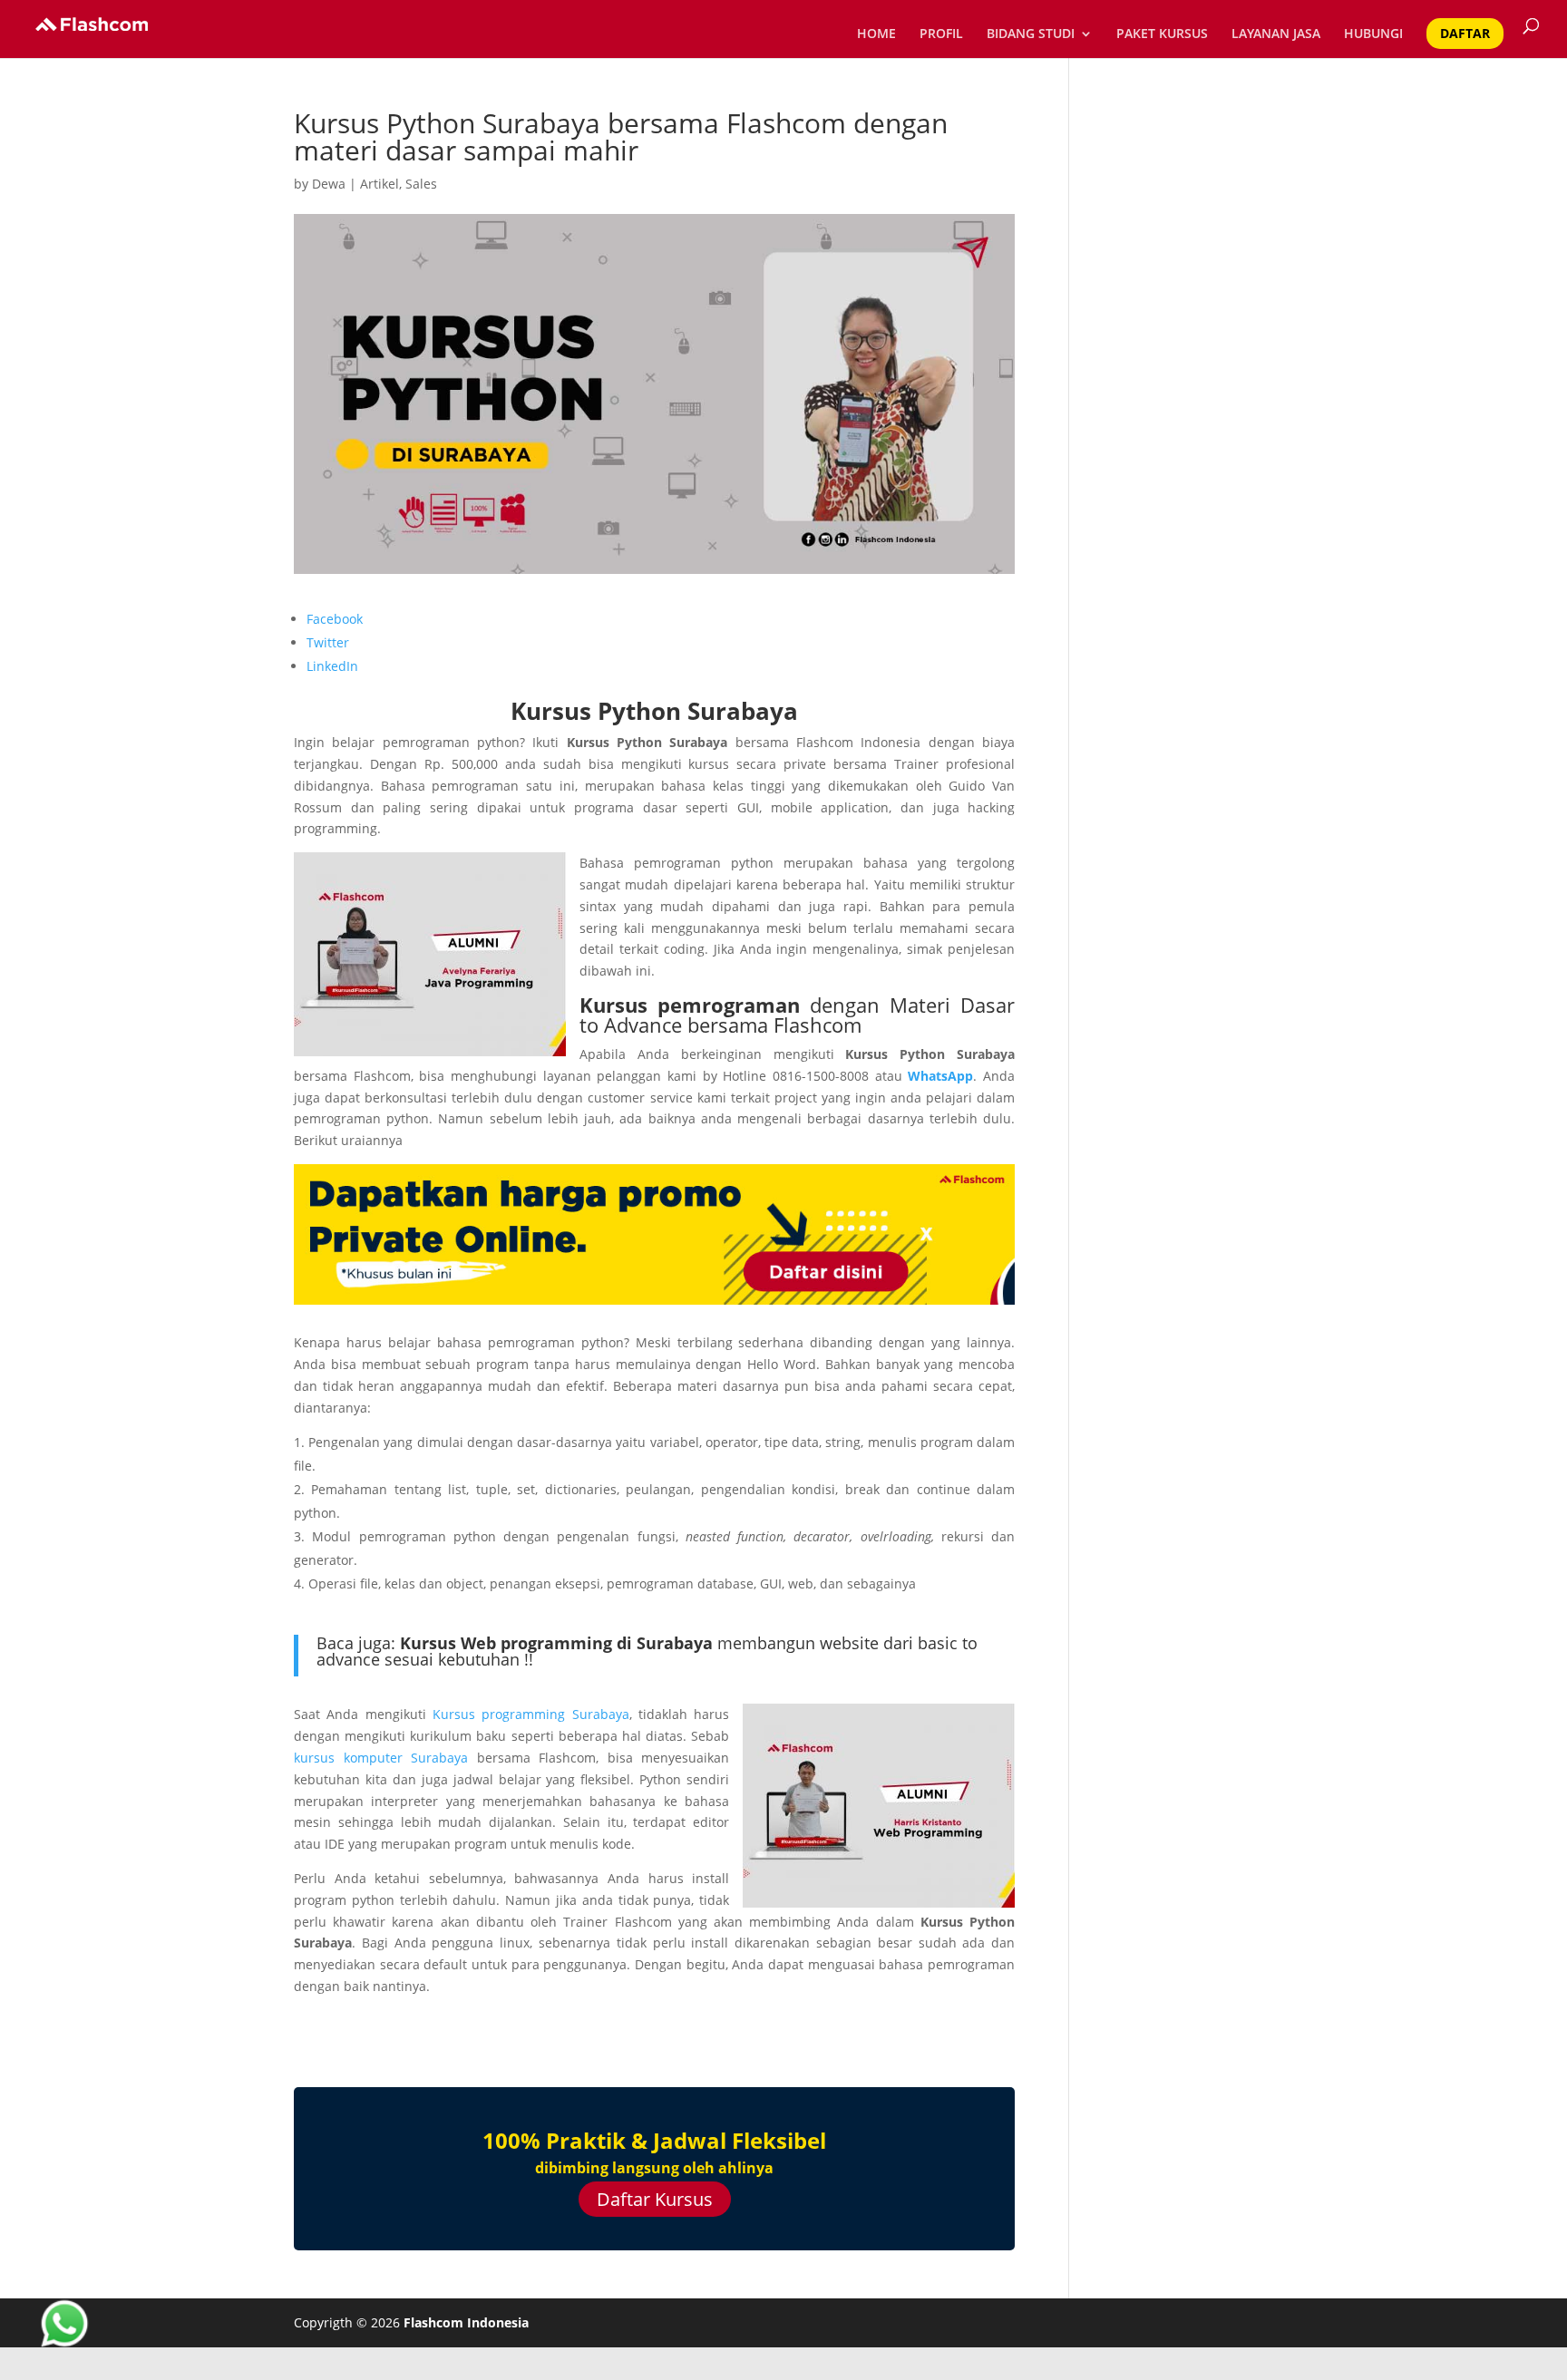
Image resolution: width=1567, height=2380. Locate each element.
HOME (876, 34)
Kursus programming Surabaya (531, 1714)
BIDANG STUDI (1031, 34)
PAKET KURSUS (1162, 34)
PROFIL (941, 34)
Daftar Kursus (655, 2199)
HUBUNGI (1373, 34)
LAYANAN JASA (1276, 34)
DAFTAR (1465, 33)
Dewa (329, 184)
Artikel (380, 184)
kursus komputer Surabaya (381, 1758)
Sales (421, 184)
